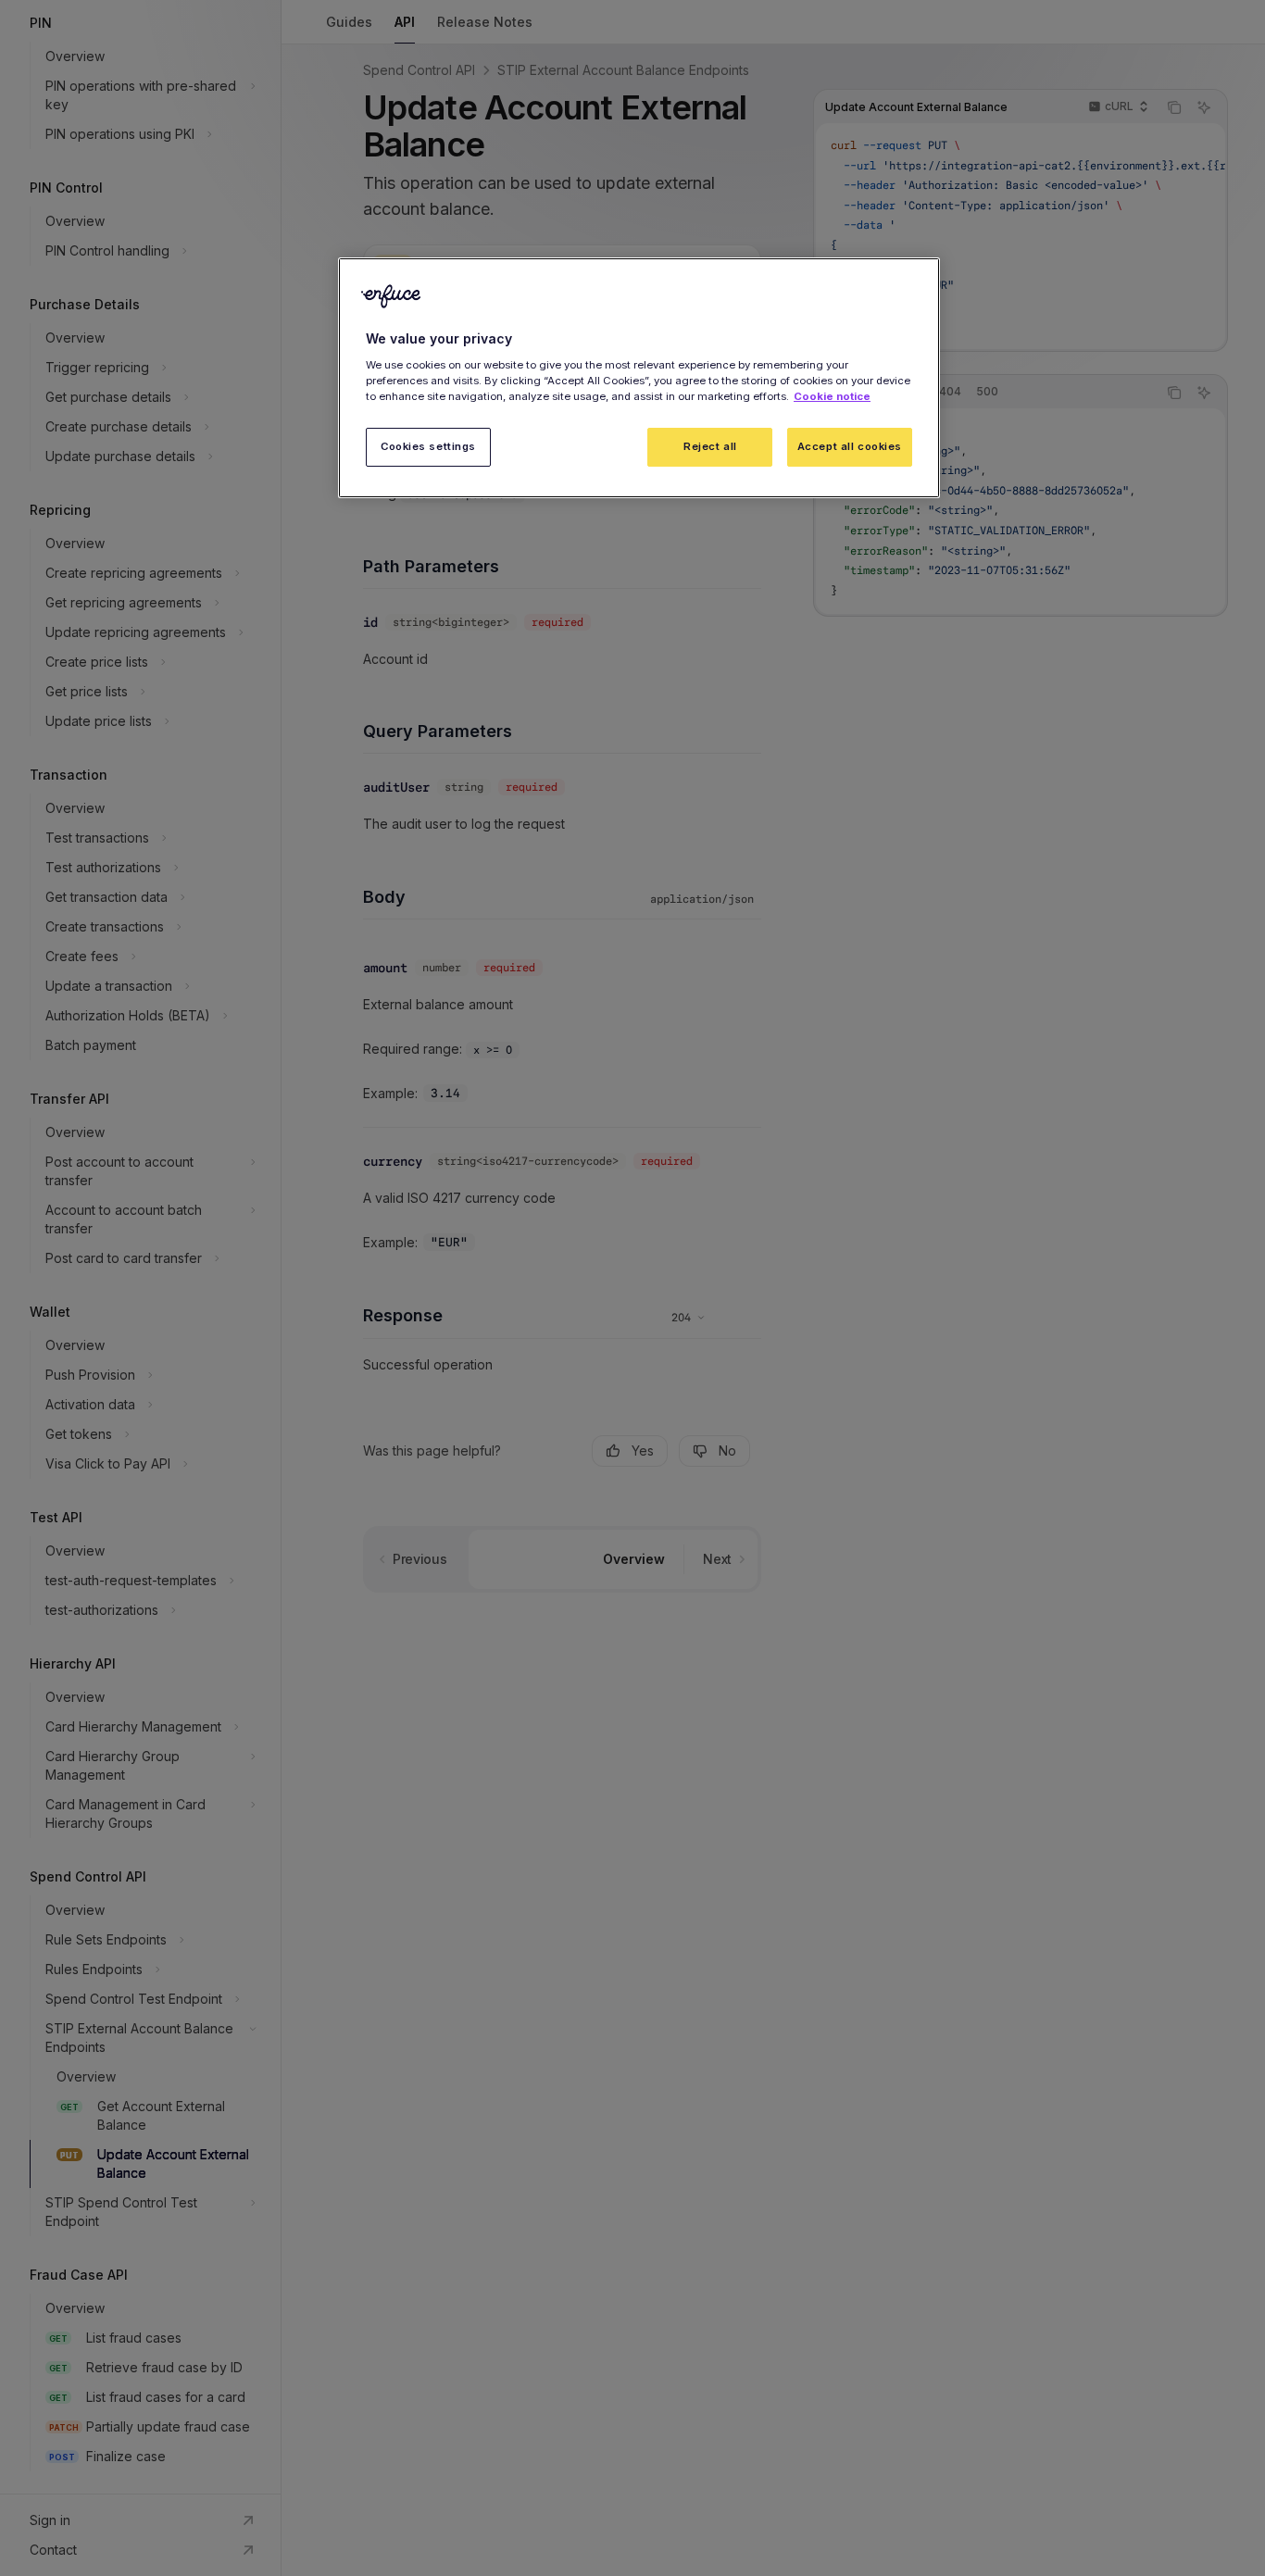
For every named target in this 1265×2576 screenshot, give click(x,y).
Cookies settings (428, 446)
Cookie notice (832, 396)
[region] (639, 378)
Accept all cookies (850, 446)
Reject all (710, 446)
